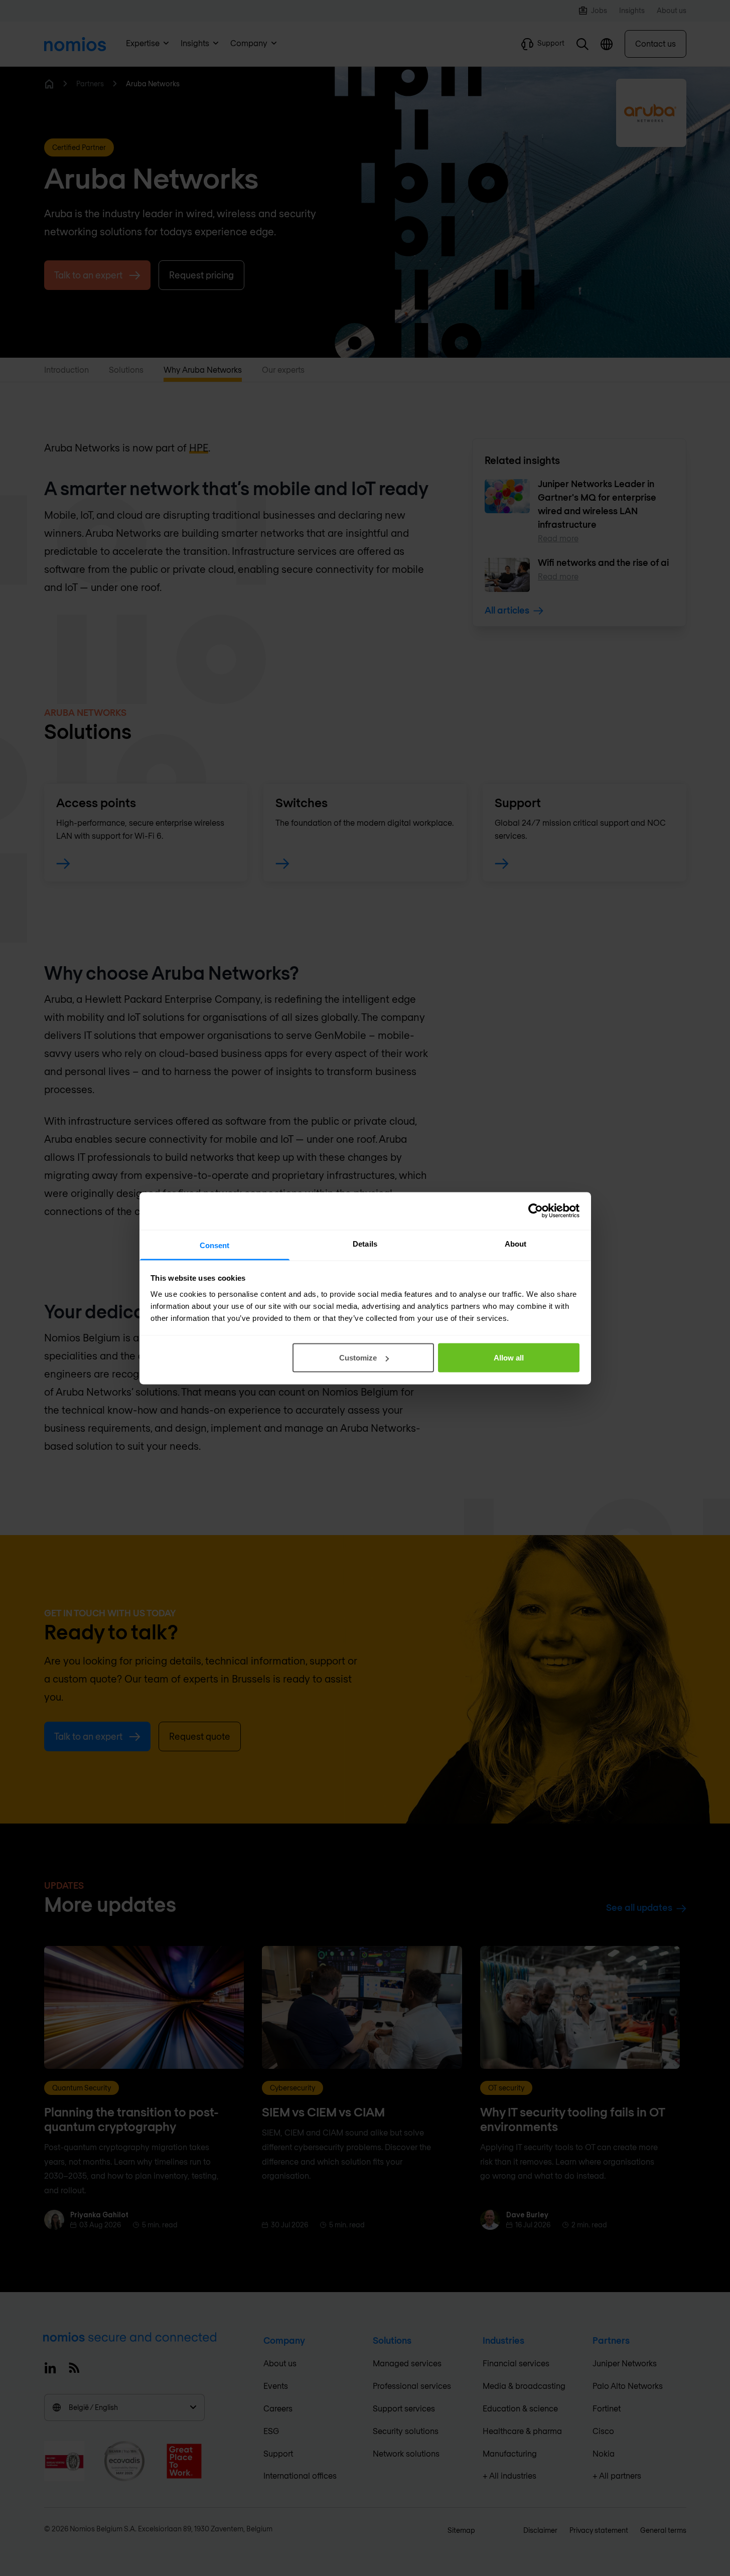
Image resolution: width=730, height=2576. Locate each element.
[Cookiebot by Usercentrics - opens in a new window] (536, 1211)
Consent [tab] (215, 1245)
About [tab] (516, 1243)
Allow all (509, 1358)
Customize (358, 1358)
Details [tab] (365, 1243)
